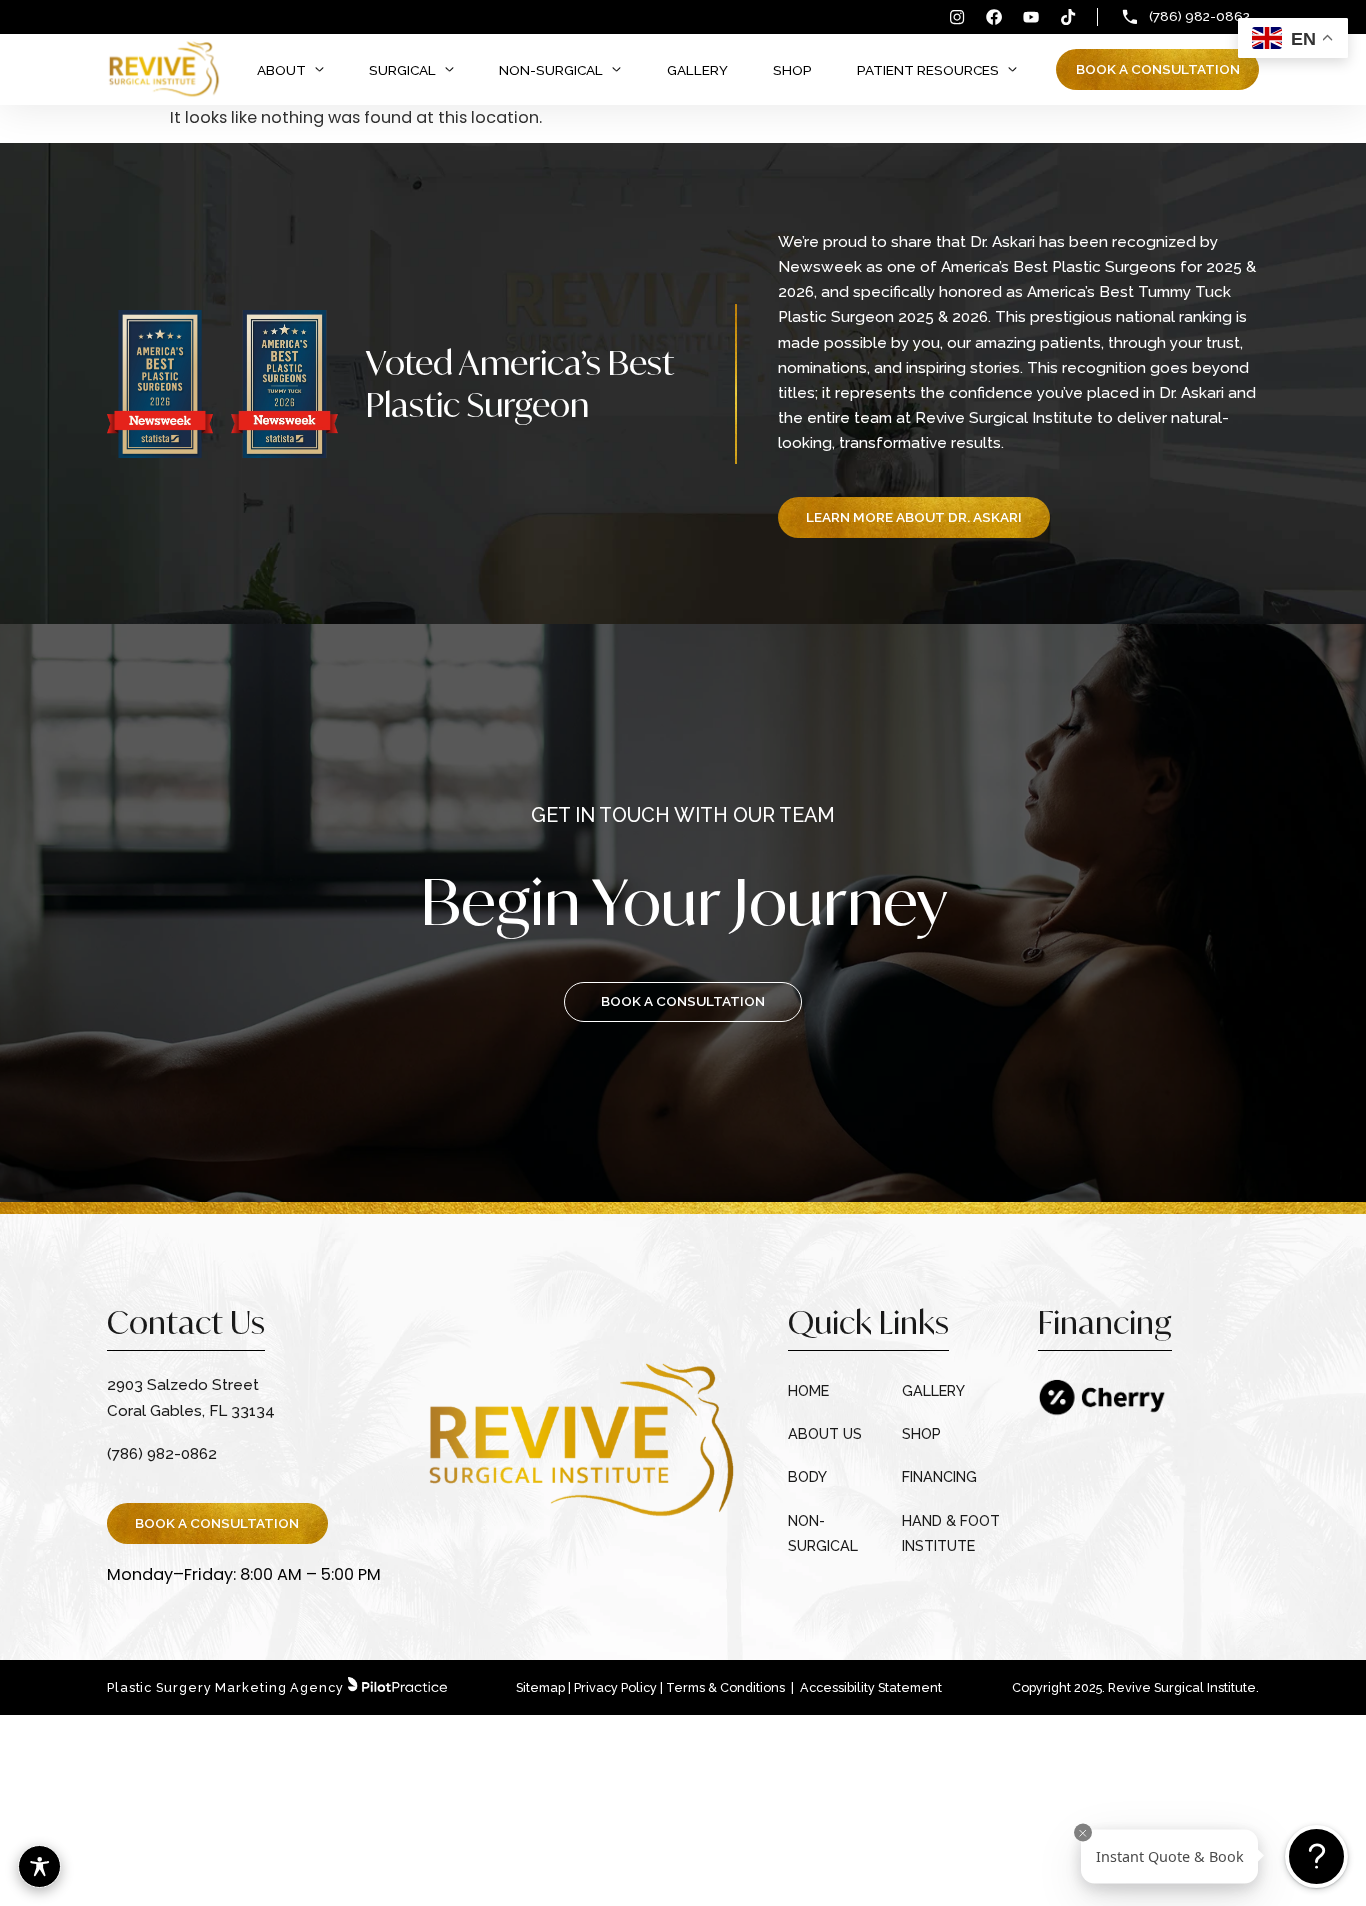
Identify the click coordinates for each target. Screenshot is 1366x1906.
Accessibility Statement (871, 1687)
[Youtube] (1031, 17)
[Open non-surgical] (616, 70)
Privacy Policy (615, 1687)
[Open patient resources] (1012, 70)
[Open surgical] (449, 70)
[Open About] (319, 70)
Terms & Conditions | (731, 1687)
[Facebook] (994, 17)
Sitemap (540, 1687)
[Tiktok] (1068, 17)
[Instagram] (957, 17)
